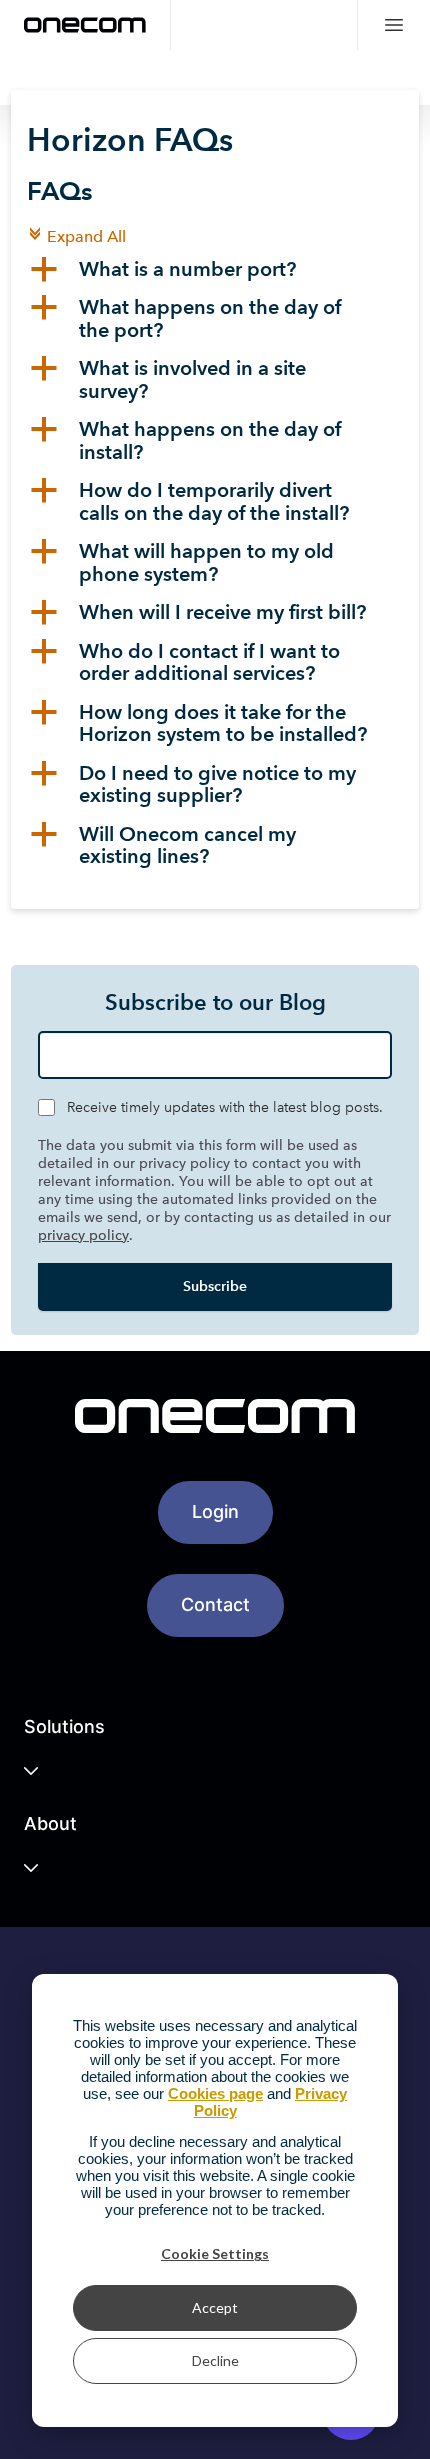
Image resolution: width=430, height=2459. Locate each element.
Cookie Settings (215, 2253)
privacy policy (83, 1235)
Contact (215, 1604)
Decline (215, 2360)
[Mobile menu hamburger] (393, 25)
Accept (215, 2307)
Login (215, 1511)
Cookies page (215, 2093)
